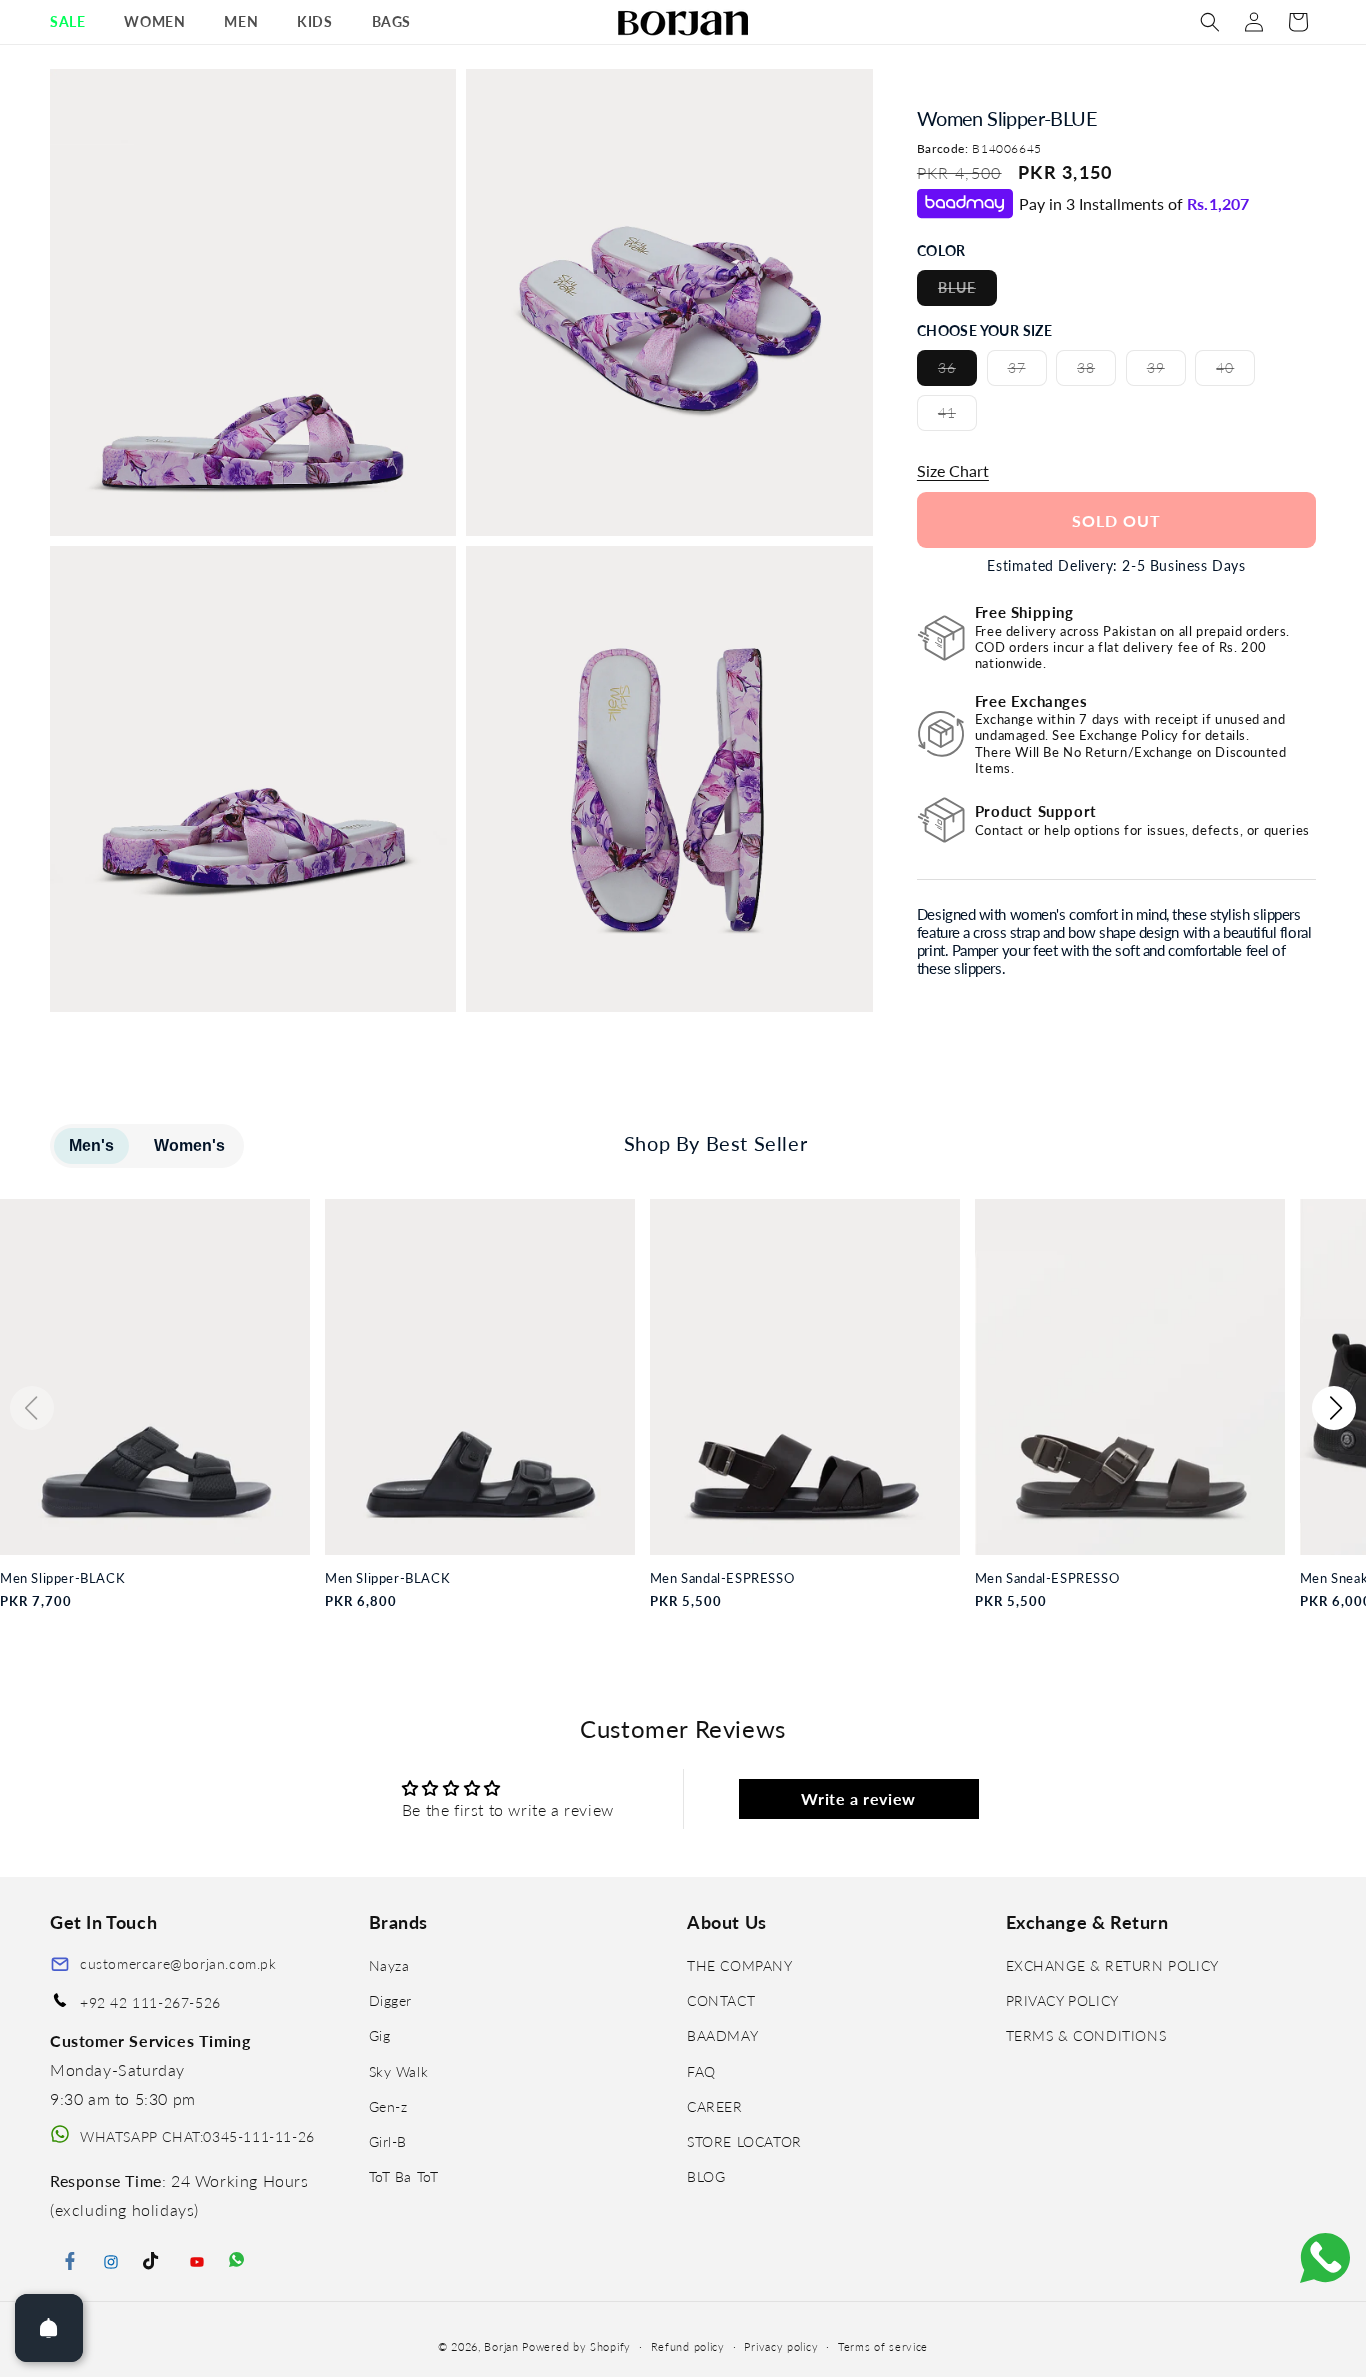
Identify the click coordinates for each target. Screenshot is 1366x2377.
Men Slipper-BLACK (62, 1578)
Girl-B (388, 2141)
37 (1027, 372)
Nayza (389, 1965)
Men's (91, 1145)
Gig (380, 2036)
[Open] (49, 2328)
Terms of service (883, 2346)
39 (1166, 372)
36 (957, 372)
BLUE (967, 292)
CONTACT (721, 2000)
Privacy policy (781, 2346)
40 (1235, 372)
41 (957, 417)
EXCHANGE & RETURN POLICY (1112, 1965)
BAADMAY (722, 2036)
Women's (189, 1145)
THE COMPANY (740, 1965)
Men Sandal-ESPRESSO (722, 1578)
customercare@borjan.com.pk (178, 1963)
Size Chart (953, 470)
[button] (75, 22)
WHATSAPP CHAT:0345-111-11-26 (197, 2136)
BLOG (706, 2176)
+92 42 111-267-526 (150, 2002)
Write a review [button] (858, 1798)
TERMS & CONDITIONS (1086, 2036)
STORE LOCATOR (744, 2141)
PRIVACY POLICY (1062, 2000)
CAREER (715, 2106)
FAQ (701, 2071)
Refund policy (688, 2346)
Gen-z (388, 2106)
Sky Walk (399, 2071)
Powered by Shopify (576, 2346)
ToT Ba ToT (404, 2176)
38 (1096, 372)
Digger (391, 2000)
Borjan (501, 2346)
